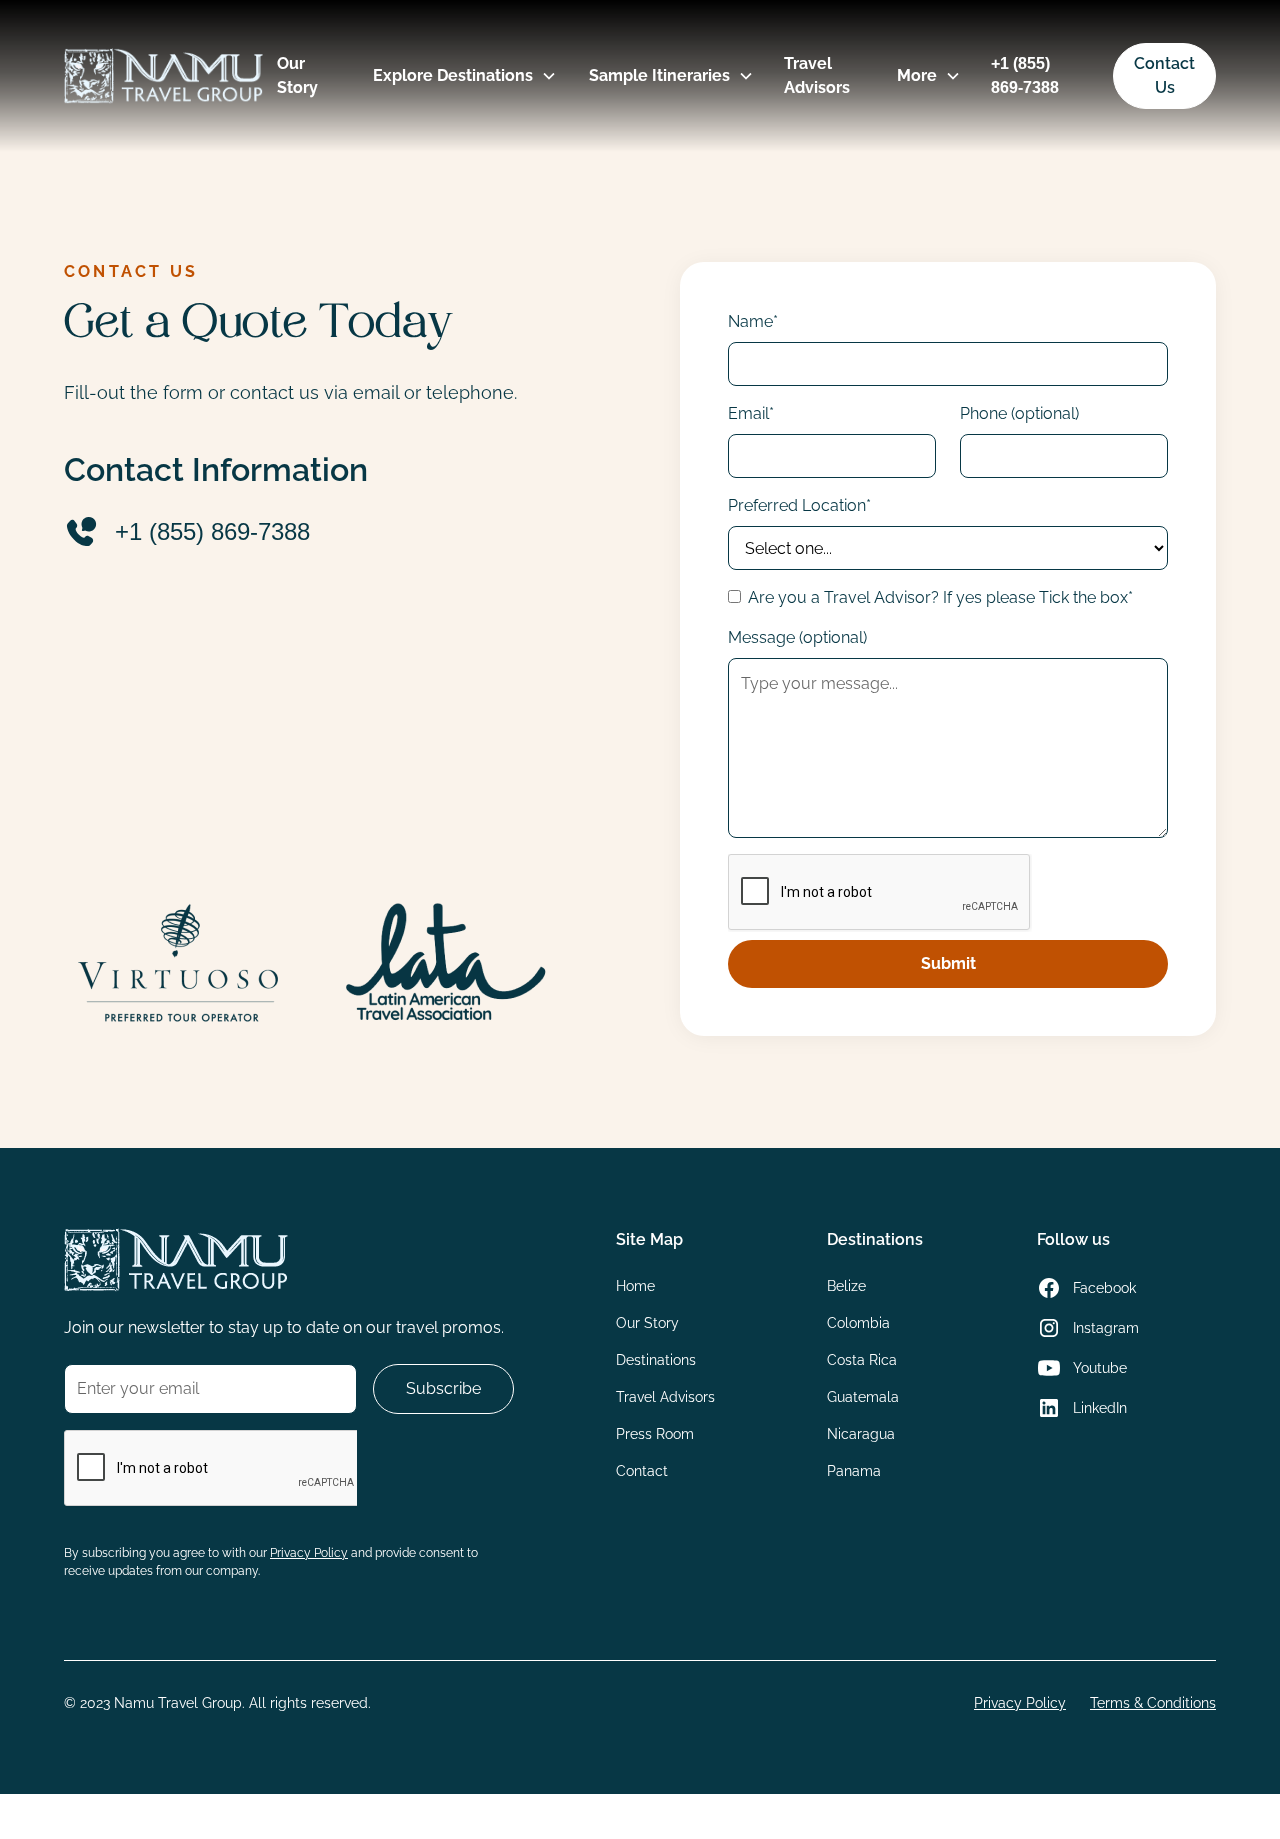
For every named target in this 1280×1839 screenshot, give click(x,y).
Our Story (297, 75)
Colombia (858, 1323)
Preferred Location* (799, 505)
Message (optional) (797, 637)
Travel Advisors (817, 75)
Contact (642, 1471)
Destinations (656, 1360)
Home (635, 1286)
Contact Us (1164, 75)
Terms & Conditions (1153, 1703)
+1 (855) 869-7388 (1025, 75)
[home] (163, 76)
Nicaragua (861, 1434)
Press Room (655, 1434)
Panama (854, 1471)
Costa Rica (862, 1360)
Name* (753, 321)
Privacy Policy (1020, 1703)
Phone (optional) (1019, 413)
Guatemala (863, 1397)
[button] (457, 76)
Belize (846, 1286)
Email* (751, 413)
